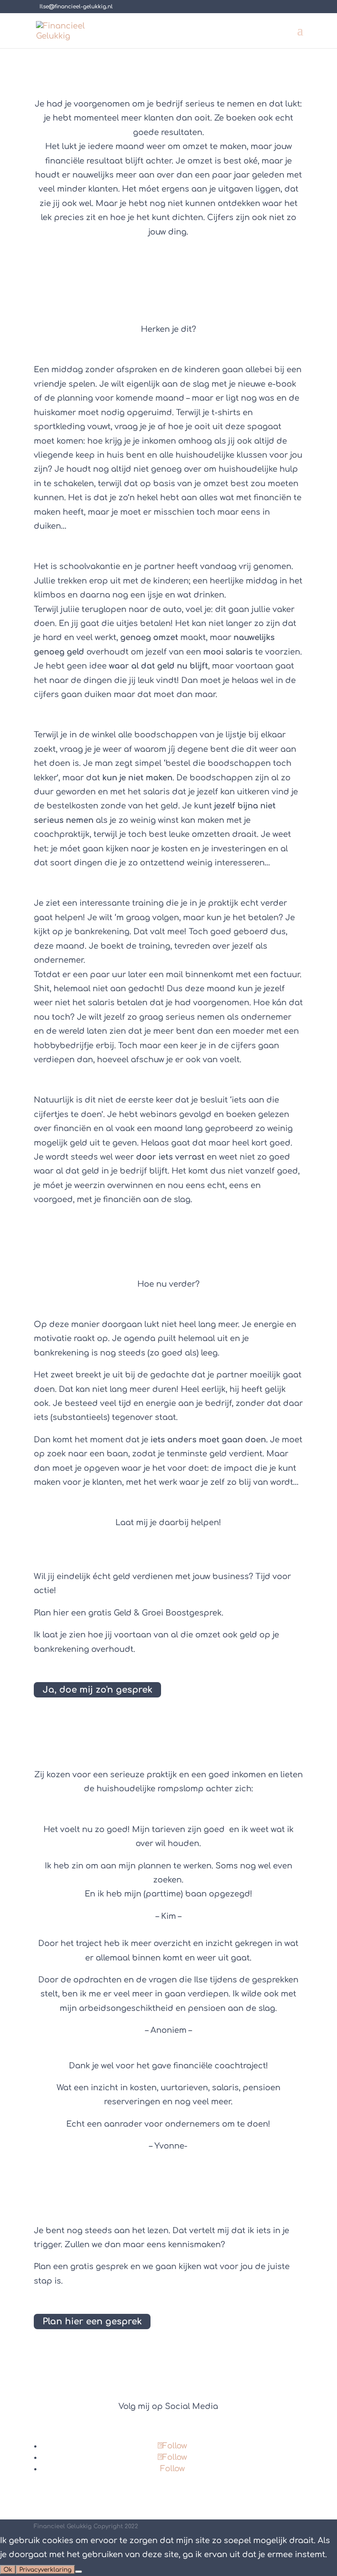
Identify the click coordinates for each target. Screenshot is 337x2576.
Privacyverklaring (45, 2570)
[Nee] (79, 2572)
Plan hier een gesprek (92, 2322)
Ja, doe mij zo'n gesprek (97, 1690)
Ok (8, 2570)
